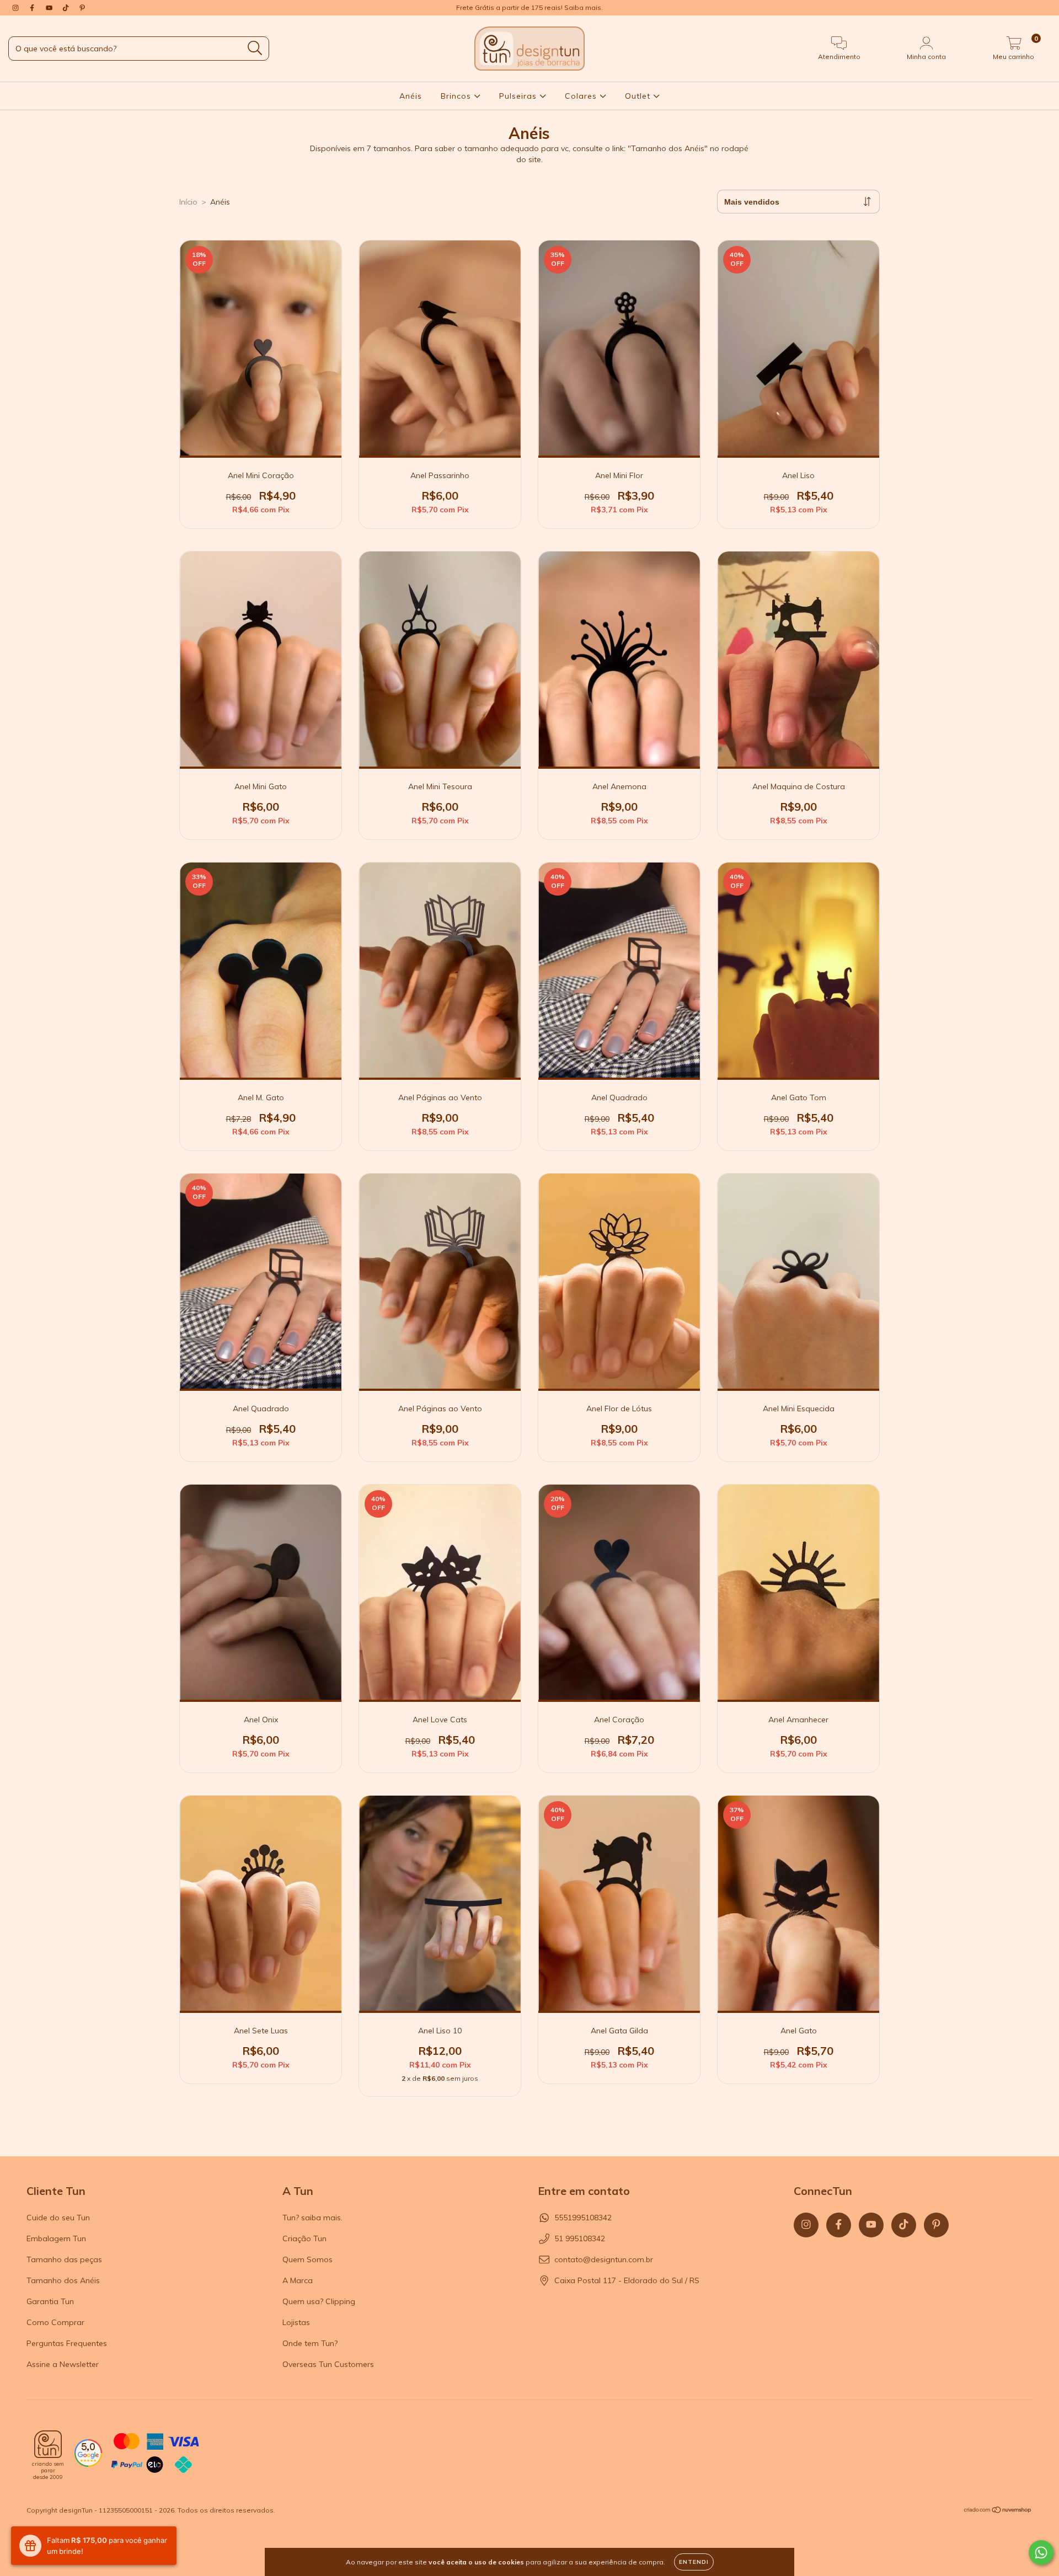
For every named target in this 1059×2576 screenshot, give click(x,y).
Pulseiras (519, 96)
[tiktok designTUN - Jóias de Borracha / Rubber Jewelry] (67, 8)
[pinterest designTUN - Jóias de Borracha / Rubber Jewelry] (82, 8)
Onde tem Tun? (310, 2343)
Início (188, 202)
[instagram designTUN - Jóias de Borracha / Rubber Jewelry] (17, 8)
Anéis (411, 96)
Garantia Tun (50, 2301)
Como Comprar (55, 2322)
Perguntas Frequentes (67, 2343)
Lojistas (296, 2322)
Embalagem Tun (56, 2238)
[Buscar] (255, 48)
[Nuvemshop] (998, 2511)
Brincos (457, 96)
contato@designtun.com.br (604, 2259)
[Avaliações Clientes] (88, 2464)
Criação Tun (304, 2238)
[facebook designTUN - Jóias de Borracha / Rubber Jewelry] (33, 8)
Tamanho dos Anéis (63, 2280)
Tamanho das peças (64, 2259)
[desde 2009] (48, 2444)
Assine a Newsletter (63, 2364)
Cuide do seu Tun (58, 2218)
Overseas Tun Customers (328, 2364)
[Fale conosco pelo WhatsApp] (1041, 2553)
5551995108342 (583, 2218)
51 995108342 (580, 2238)
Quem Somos (307, 2259)
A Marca (298, 2280)
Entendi (694, 2562)
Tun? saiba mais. (312, 2218)
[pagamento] (155, 2454)
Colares (582, 96)
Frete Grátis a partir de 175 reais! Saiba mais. (529, 7)
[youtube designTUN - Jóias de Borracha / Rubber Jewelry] (50, 8)
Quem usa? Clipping (319, 2301)
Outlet (639, 96)
